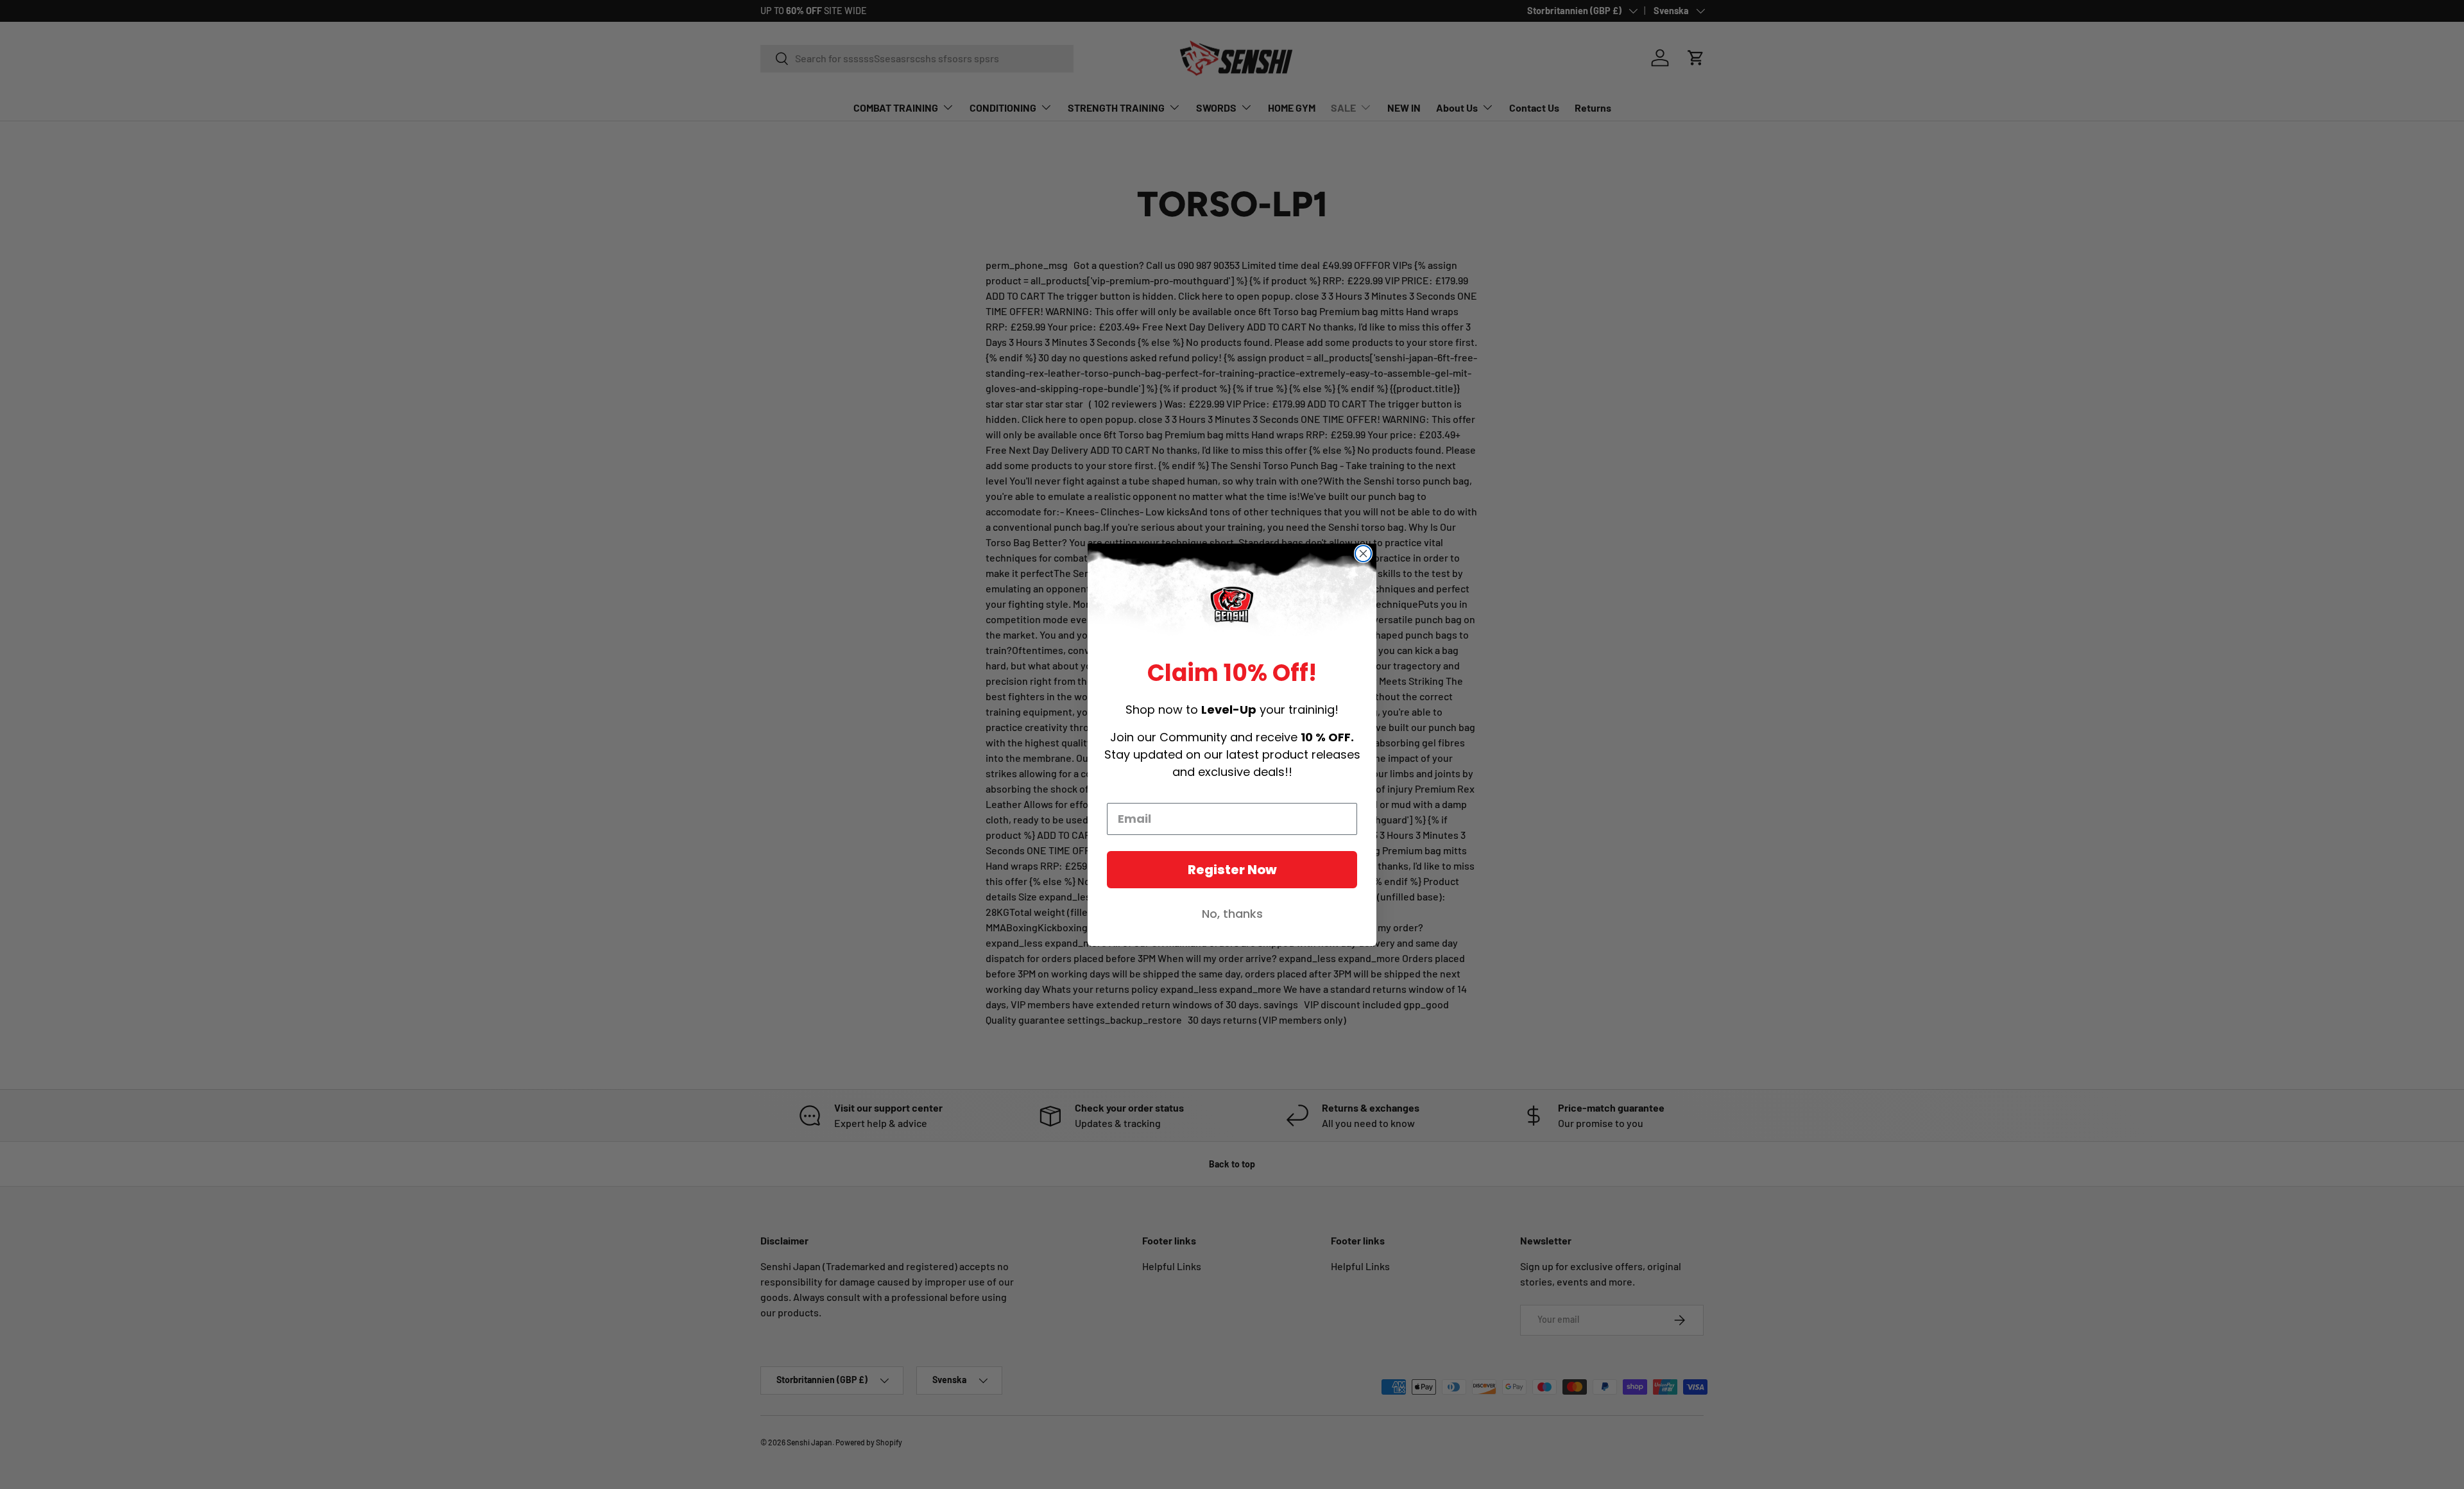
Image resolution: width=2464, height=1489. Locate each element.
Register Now (1232, 870)
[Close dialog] (1363, 554)
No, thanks (1232, 914)
